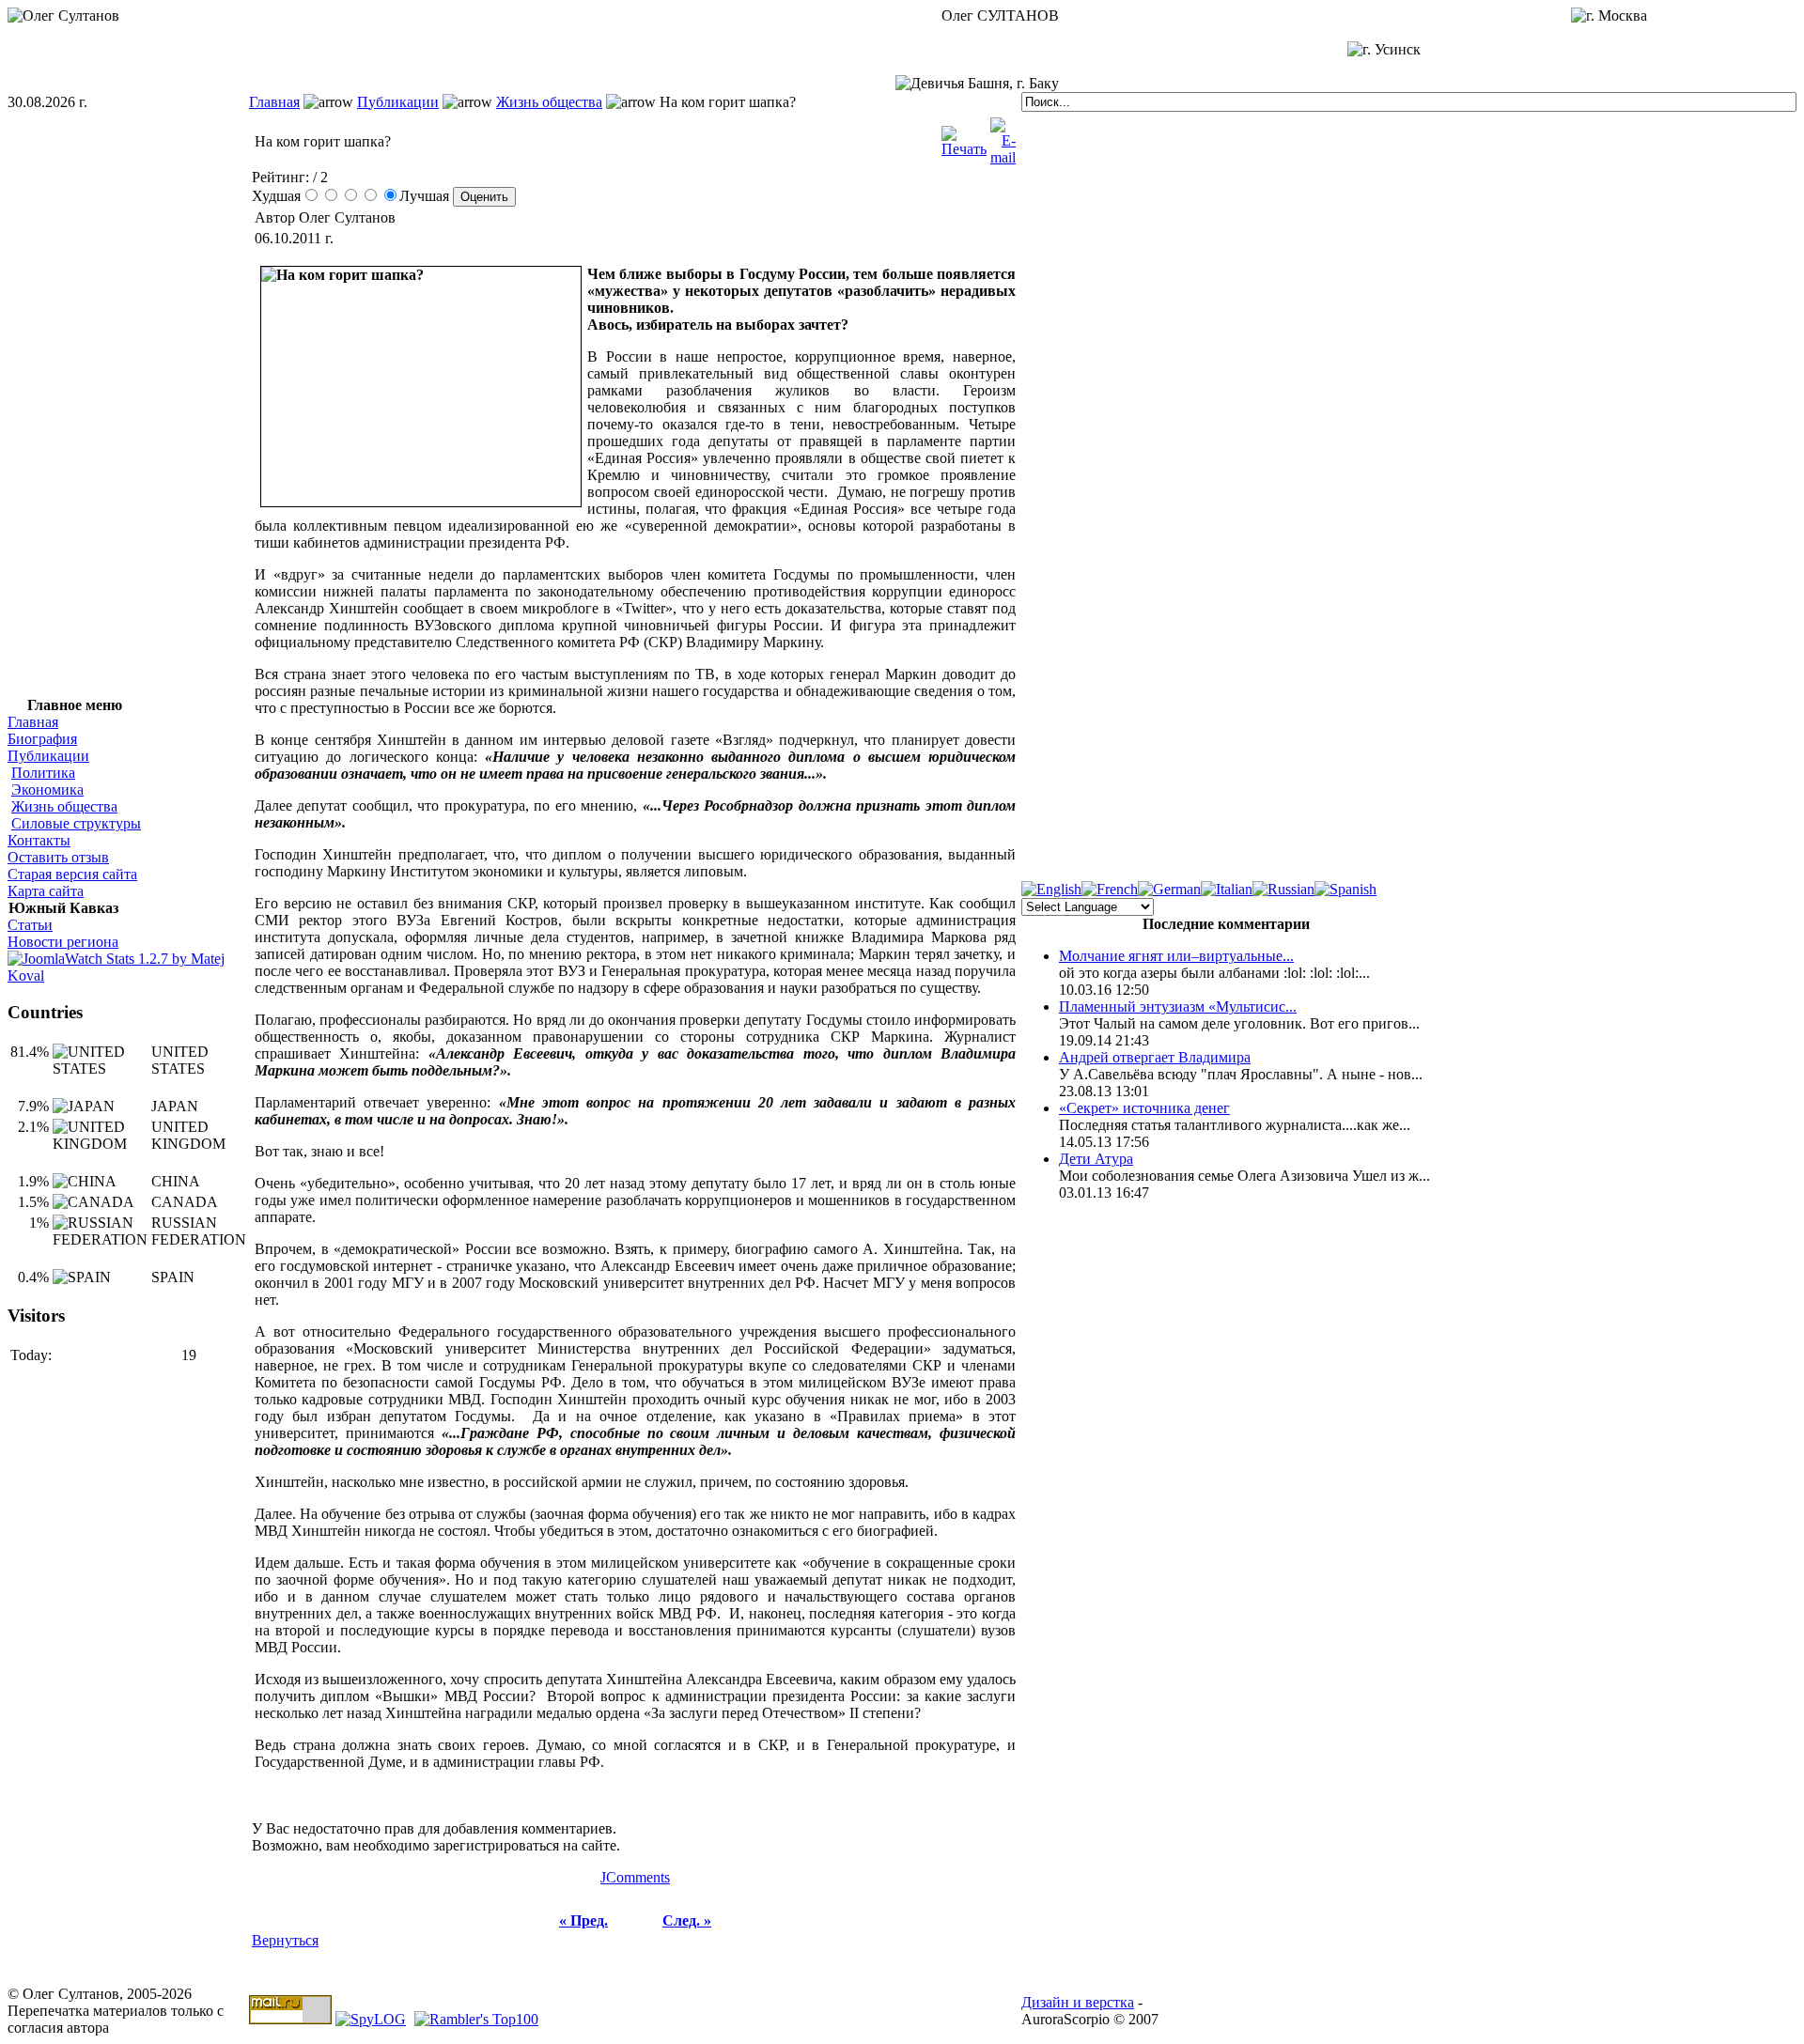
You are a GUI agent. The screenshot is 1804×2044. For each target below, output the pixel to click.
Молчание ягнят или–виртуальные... (1176, 956)
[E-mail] (1003, 137)
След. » (687, 1920)
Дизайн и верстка (1078, 2002)
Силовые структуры (76, 823)
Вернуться (285, 1940)
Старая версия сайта (72, 874)
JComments (635, 1877)
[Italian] (1227, 889)
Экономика (47, 790)
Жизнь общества (549, 102)
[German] (1169, 889)
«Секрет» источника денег (1144, 1108)
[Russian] (1283, 889)
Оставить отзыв (58, 857)
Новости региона (63, 942)
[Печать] (964, 137)
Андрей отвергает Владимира (1155, 1057)
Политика (43, 773)
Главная (274, 102)
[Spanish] (1345, 889)
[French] (1110, 889)
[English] (1051, 889)
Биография (42, 739)
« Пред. (583, 1920)
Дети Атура (1096, 1159)
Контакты (39, 840)
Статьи (30, 925)
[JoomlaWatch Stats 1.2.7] (128, 976)
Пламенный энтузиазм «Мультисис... (1178, 1007)
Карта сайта (46, 891)
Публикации (398, 102)
